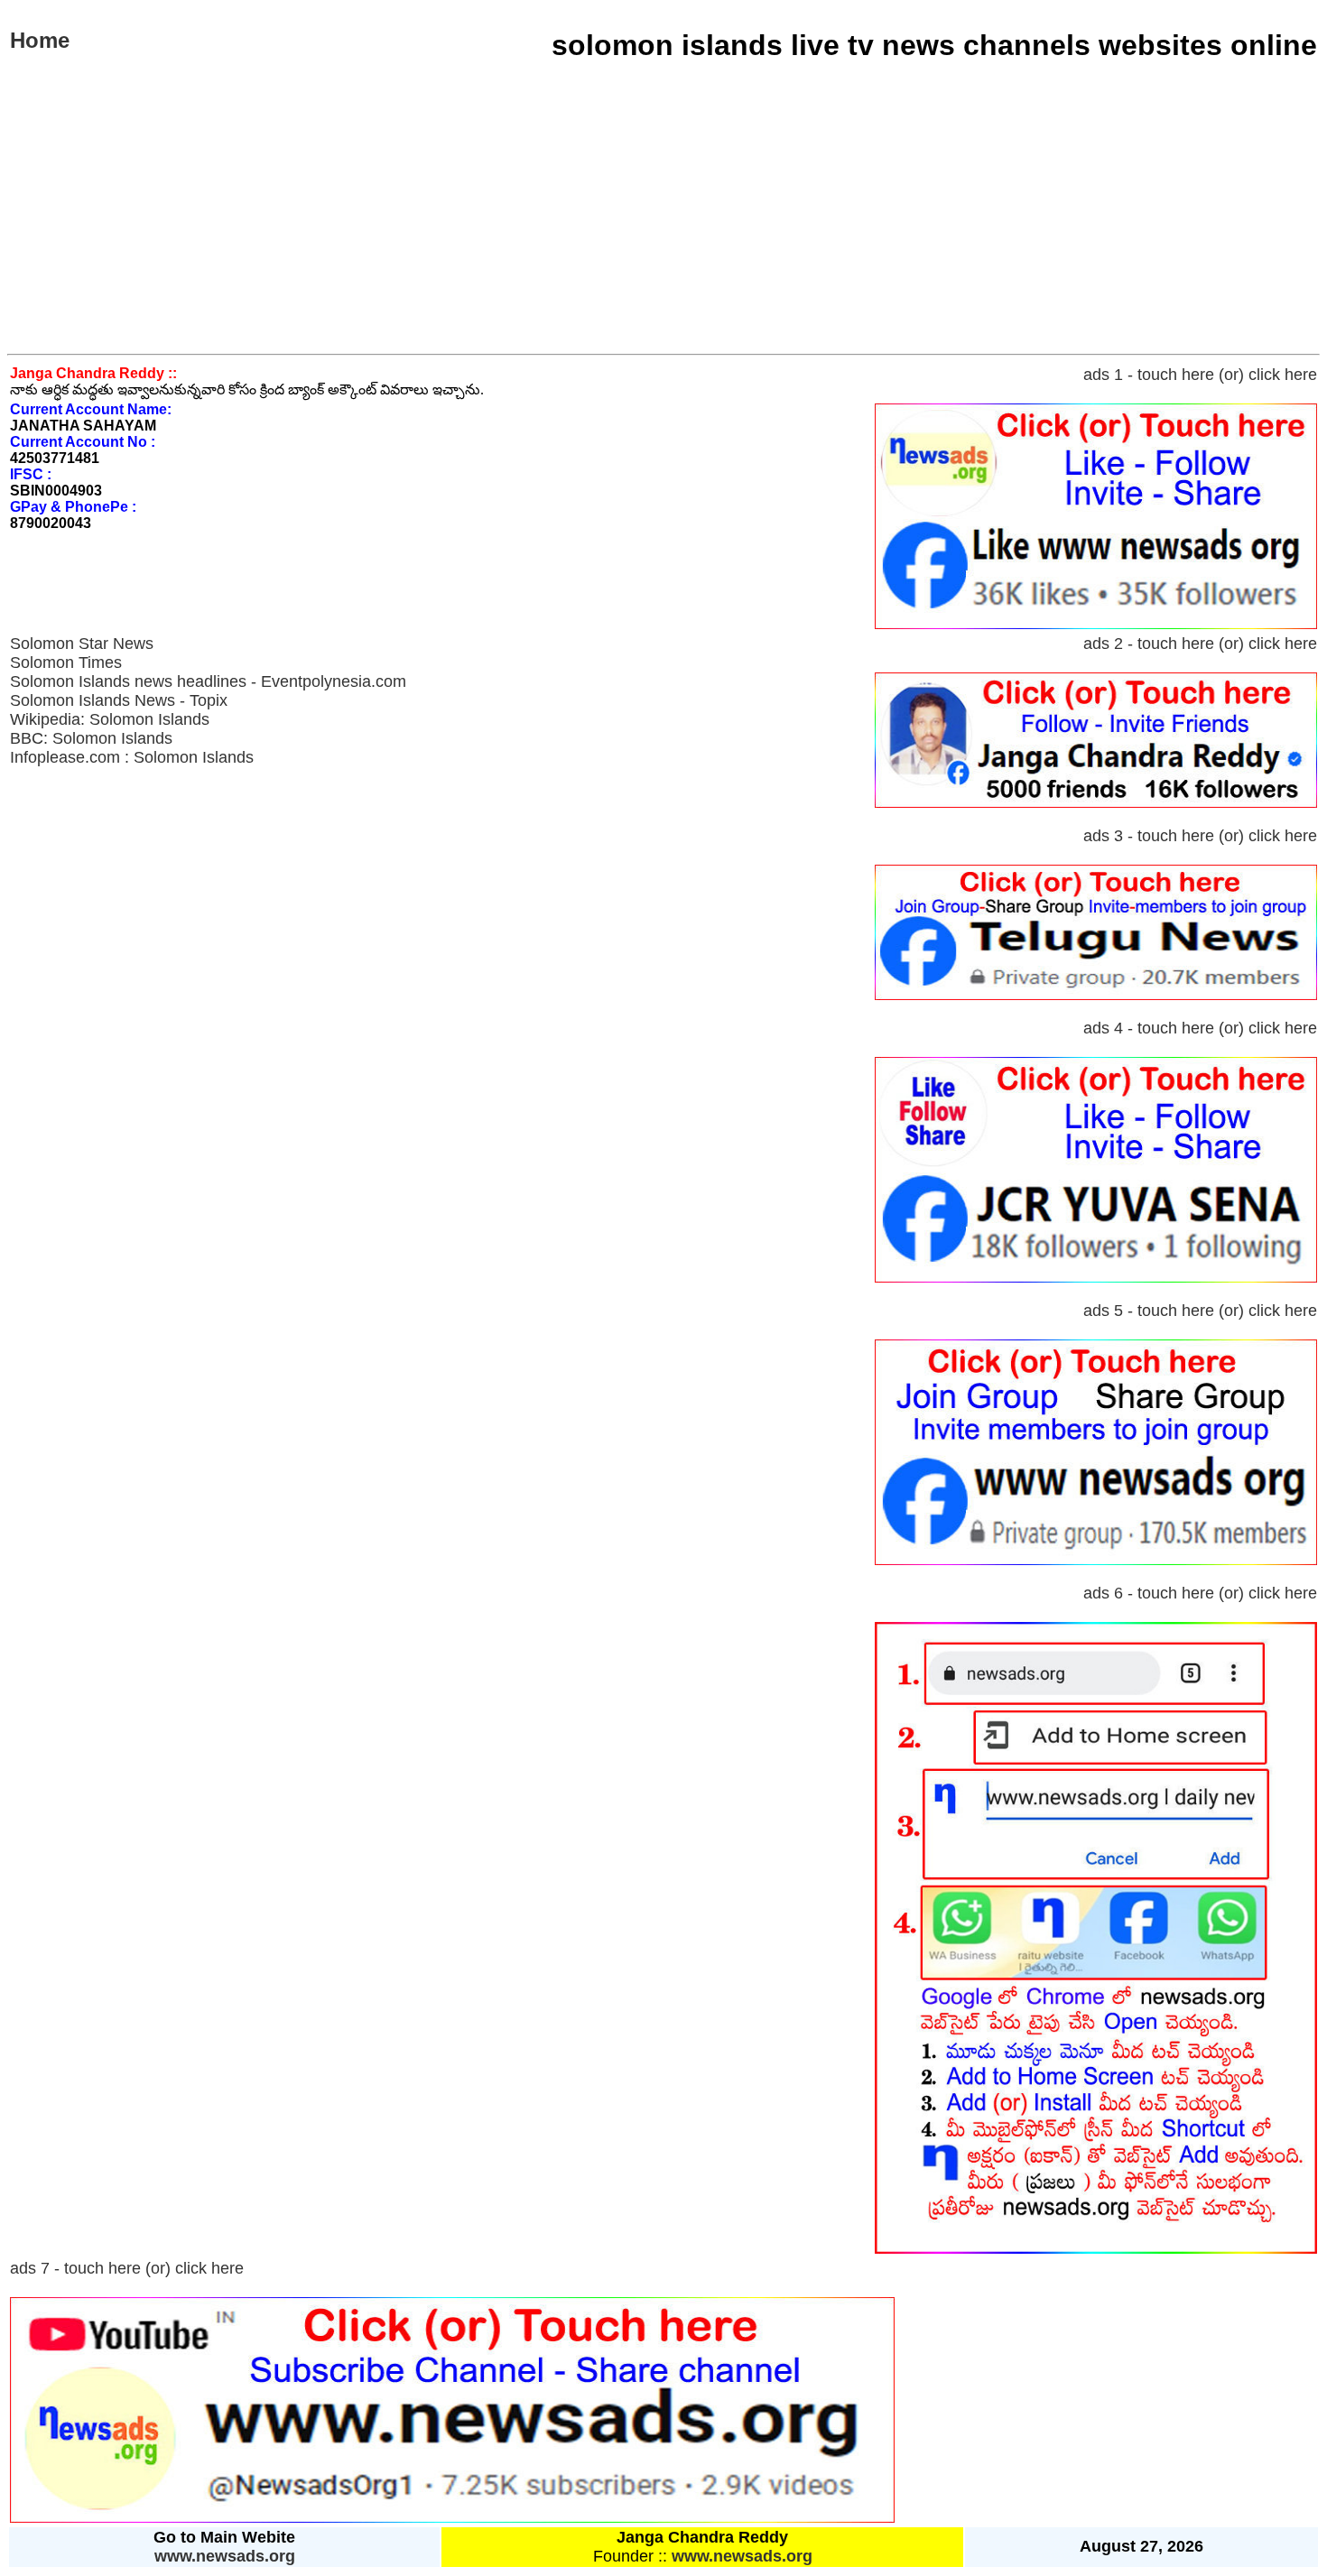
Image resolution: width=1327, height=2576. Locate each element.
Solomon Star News (82, 644)
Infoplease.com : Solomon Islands (132, 757)
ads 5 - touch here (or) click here (1200, 1311)
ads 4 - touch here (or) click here (1200, 1028)
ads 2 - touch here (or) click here (1200, 644)
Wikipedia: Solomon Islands (110, 719)
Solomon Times (66, 663)
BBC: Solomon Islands (91, 738)
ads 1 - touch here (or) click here (1200, 375)
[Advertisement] (663, 218)
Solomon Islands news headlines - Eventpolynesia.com (208, 681)
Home (40, 40)
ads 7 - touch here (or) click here (127, 2268)
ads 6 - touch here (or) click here (1200, 1593)
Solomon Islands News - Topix (119, 700)
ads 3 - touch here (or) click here (1200, 836)
